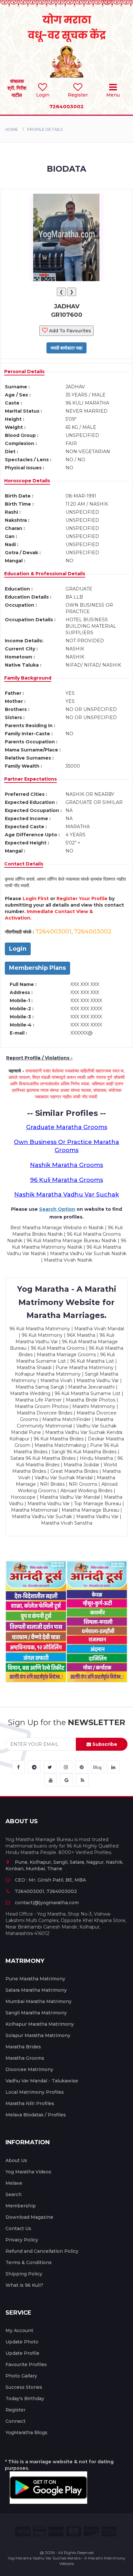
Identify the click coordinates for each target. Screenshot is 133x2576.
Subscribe (104, 1744)
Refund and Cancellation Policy (42, 2251)
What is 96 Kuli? (24, 2285)
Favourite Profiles (26, 2364)
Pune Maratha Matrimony (35, 1979)
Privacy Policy (22, 2240)
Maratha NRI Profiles (30, 2103)
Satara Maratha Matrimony (36, 1990)
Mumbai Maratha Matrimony (39, 2001)
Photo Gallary (21, 2376)
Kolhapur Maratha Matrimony (40, 2024)
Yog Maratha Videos (28, 2172)
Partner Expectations (31, 779)
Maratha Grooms (25, 2058)
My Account (19, 2330)
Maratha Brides (23, 2047)
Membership (21, 2206)
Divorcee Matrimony (29, 2069)
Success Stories (24, 2387)
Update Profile (22, 2353)
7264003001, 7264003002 (46, 1891)
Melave (14, 2183)
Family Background (28, 678)
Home (12, 129)
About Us (16, 2160)
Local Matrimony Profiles (35, 2092)
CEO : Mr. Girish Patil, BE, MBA (50, 1880)
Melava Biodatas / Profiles (36, 2115)
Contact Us (18, 2228)
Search (14, 2194)
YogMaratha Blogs (26, 2433)
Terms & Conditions (29, 2262)
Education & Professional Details (45, 574)
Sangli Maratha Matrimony (36, 2013)
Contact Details (24, 864)
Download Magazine (29, 2217)
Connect (15, 2421)
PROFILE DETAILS (45, 129)
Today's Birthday (25, 2399)
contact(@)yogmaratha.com (47, 1903)
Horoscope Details (27, 481)
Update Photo (22, 2342)
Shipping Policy (24, 2274)
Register (15, 2410)
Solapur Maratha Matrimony (38, 2035)
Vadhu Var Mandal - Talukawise (42, 2081)
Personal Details (24, 372)
